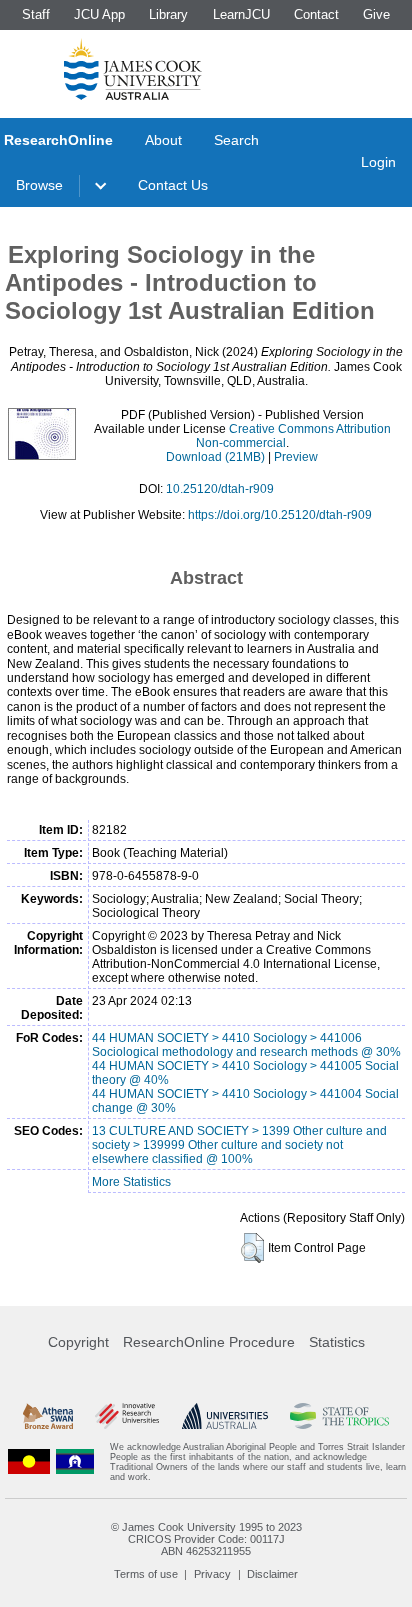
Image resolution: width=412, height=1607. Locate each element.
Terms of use (146, 1574)
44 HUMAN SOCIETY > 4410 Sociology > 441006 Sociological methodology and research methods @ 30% (246, 1045)
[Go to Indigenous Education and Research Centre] (29, 1462)
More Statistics (131, 1182)
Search (236, 140)
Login (378, 162)
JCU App (99, 14)
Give (376, 14)
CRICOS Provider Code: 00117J (206, 1539)
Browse (39, 185)
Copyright (78, 1342)
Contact (316, 14)
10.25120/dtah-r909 (220, 489)
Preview (296, 457)
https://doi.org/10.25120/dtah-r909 (280, 515)
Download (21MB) (215, 457)
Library (168, 14)
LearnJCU (241, 14)
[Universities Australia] (225, 1416)
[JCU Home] (133, 69)
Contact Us (173, 185)
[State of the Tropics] (339, 1416)
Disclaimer (272, 1574)
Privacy (212, 1574)
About (163, 140)
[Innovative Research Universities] (127, 1416)
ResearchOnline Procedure (209, 1342)
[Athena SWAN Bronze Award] (48, 1416)
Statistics (337, 1342)
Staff (36, 14)
